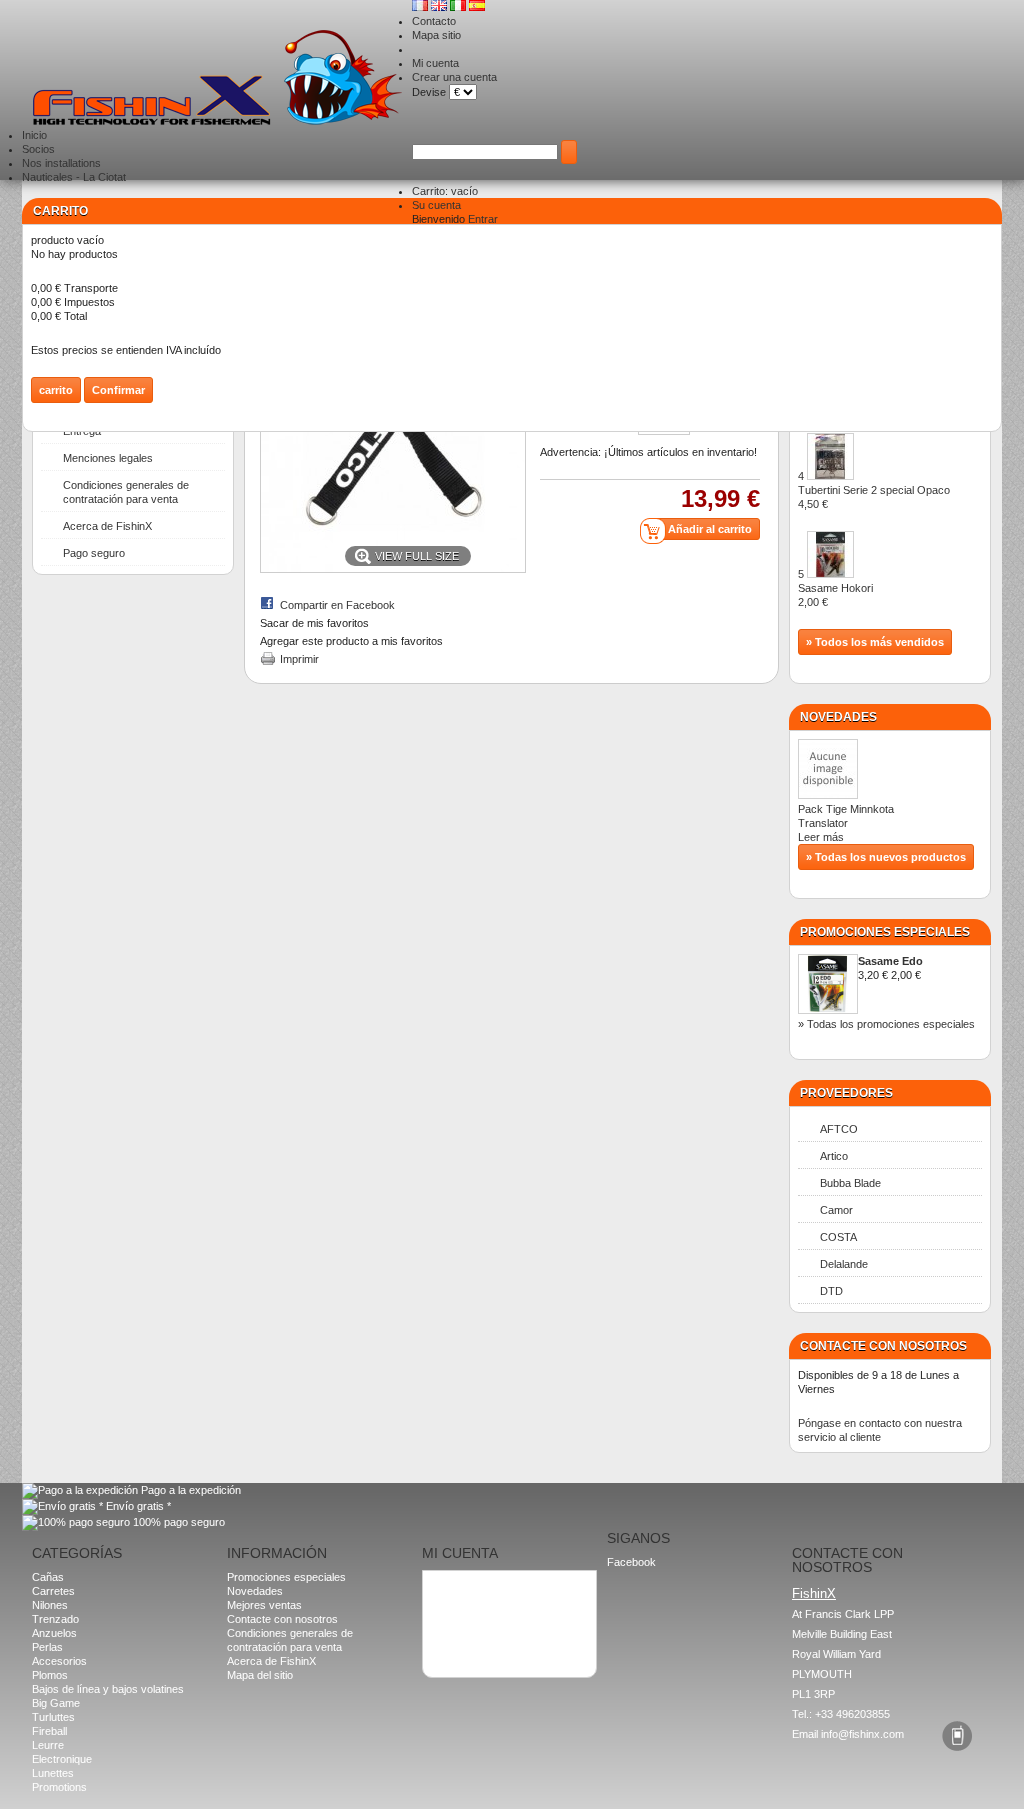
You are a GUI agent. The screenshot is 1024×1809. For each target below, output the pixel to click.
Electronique (62, 1759)
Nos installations (61, 163)
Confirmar (118, 390)
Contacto (434, 21)
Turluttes (53, 1717)
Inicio (34, 135)
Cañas (48, 1577)
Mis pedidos (460, 1586)
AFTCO (839, 1129)
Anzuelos (54, 1633)
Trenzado (55, 1619)
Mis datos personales (483, 1614)
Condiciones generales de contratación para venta (126, 492)
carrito (60, 211)
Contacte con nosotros (282, 1619)
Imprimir (299, 659)
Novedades (838, 717)
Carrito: (445, 191)
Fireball (49, 1731)
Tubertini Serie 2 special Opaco (874, 497)
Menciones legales (108, 458)
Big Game (56, 1703)
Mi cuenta (435, 63)
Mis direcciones (469, 1600)
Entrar (483, 219)
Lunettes (53, 1773)
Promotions (59, 1787)
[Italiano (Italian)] (459, 7)
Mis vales (454, 1628)
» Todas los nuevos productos (886, 857)
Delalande (844, 1264)
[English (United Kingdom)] (440, 7)
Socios (38, 149)
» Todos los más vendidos (875, 642)
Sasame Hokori (835, 595)
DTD (831, 1291)
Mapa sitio (436, 35)
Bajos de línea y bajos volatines (108, 1689)
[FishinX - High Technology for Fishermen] (217, 79)
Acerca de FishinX (107, 526)
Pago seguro (94, 553)
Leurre (48, 1745)
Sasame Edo (890, 961)
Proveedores (846, 1093)
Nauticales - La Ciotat (74, 177)
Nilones (50, 1605)
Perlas (47, 1647)
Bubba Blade (850, 1183)
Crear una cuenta (454, 77)
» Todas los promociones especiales (886, 1024)
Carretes (53, 1591)
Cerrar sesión (464, 1642)
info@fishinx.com (862, 1734)
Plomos (50, 1675)
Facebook (631, 1562)
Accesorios (59, 1661)
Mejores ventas (264, 1605)
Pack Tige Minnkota (846, 809)
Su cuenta (436, 205)
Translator (830, 823)
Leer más (821, 837)
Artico (834, 1156)
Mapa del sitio (260, 1675)
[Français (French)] (421, 7)
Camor (836, 1210)
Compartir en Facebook (337, 605)
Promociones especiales (885, 932)
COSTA (838, 1237)
